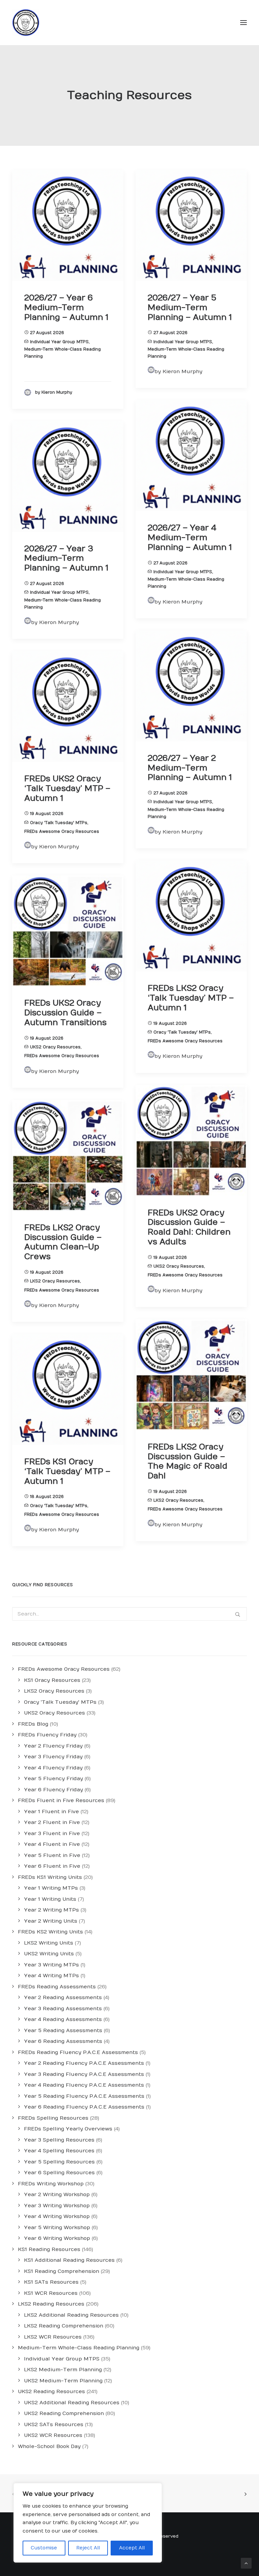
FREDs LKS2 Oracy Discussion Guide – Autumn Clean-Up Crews (63, 1242)
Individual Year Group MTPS (59, 342)
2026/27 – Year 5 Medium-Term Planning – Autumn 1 (190, 307)
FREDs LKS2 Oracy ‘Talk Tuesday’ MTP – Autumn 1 (191, 998)
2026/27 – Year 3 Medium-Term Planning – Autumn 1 (66, 558)
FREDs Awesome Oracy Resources (62, 832)
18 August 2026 (47, 1497)
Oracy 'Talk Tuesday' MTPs (59, 823)
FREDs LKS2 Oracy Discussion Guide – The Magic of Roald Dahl (188, 1461)
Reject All (88, 2548)
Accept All (132, 2548)
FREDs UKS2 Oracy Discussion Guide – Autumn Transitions (65, 1013)
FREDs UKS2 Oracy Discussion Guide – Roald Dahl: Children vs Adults (189, 1227)
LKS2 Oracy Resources (55, 1281)
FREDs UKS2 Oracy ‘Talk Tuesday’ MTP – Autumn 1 (67, 788)
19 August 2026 (47, 814)
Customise (44, 2548)
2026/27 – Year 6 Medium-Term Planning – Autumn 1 (66, 307)
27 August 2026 (47, 333)
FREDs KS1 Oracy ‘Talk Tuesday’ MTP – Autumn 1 (67, 1471)
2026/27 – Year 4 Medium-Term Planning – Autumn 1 (190, 537)
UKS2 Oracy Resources (55, 1047)
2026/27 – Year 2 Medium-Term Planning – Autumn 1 (190, 768)
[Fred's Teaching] (26, 23)
